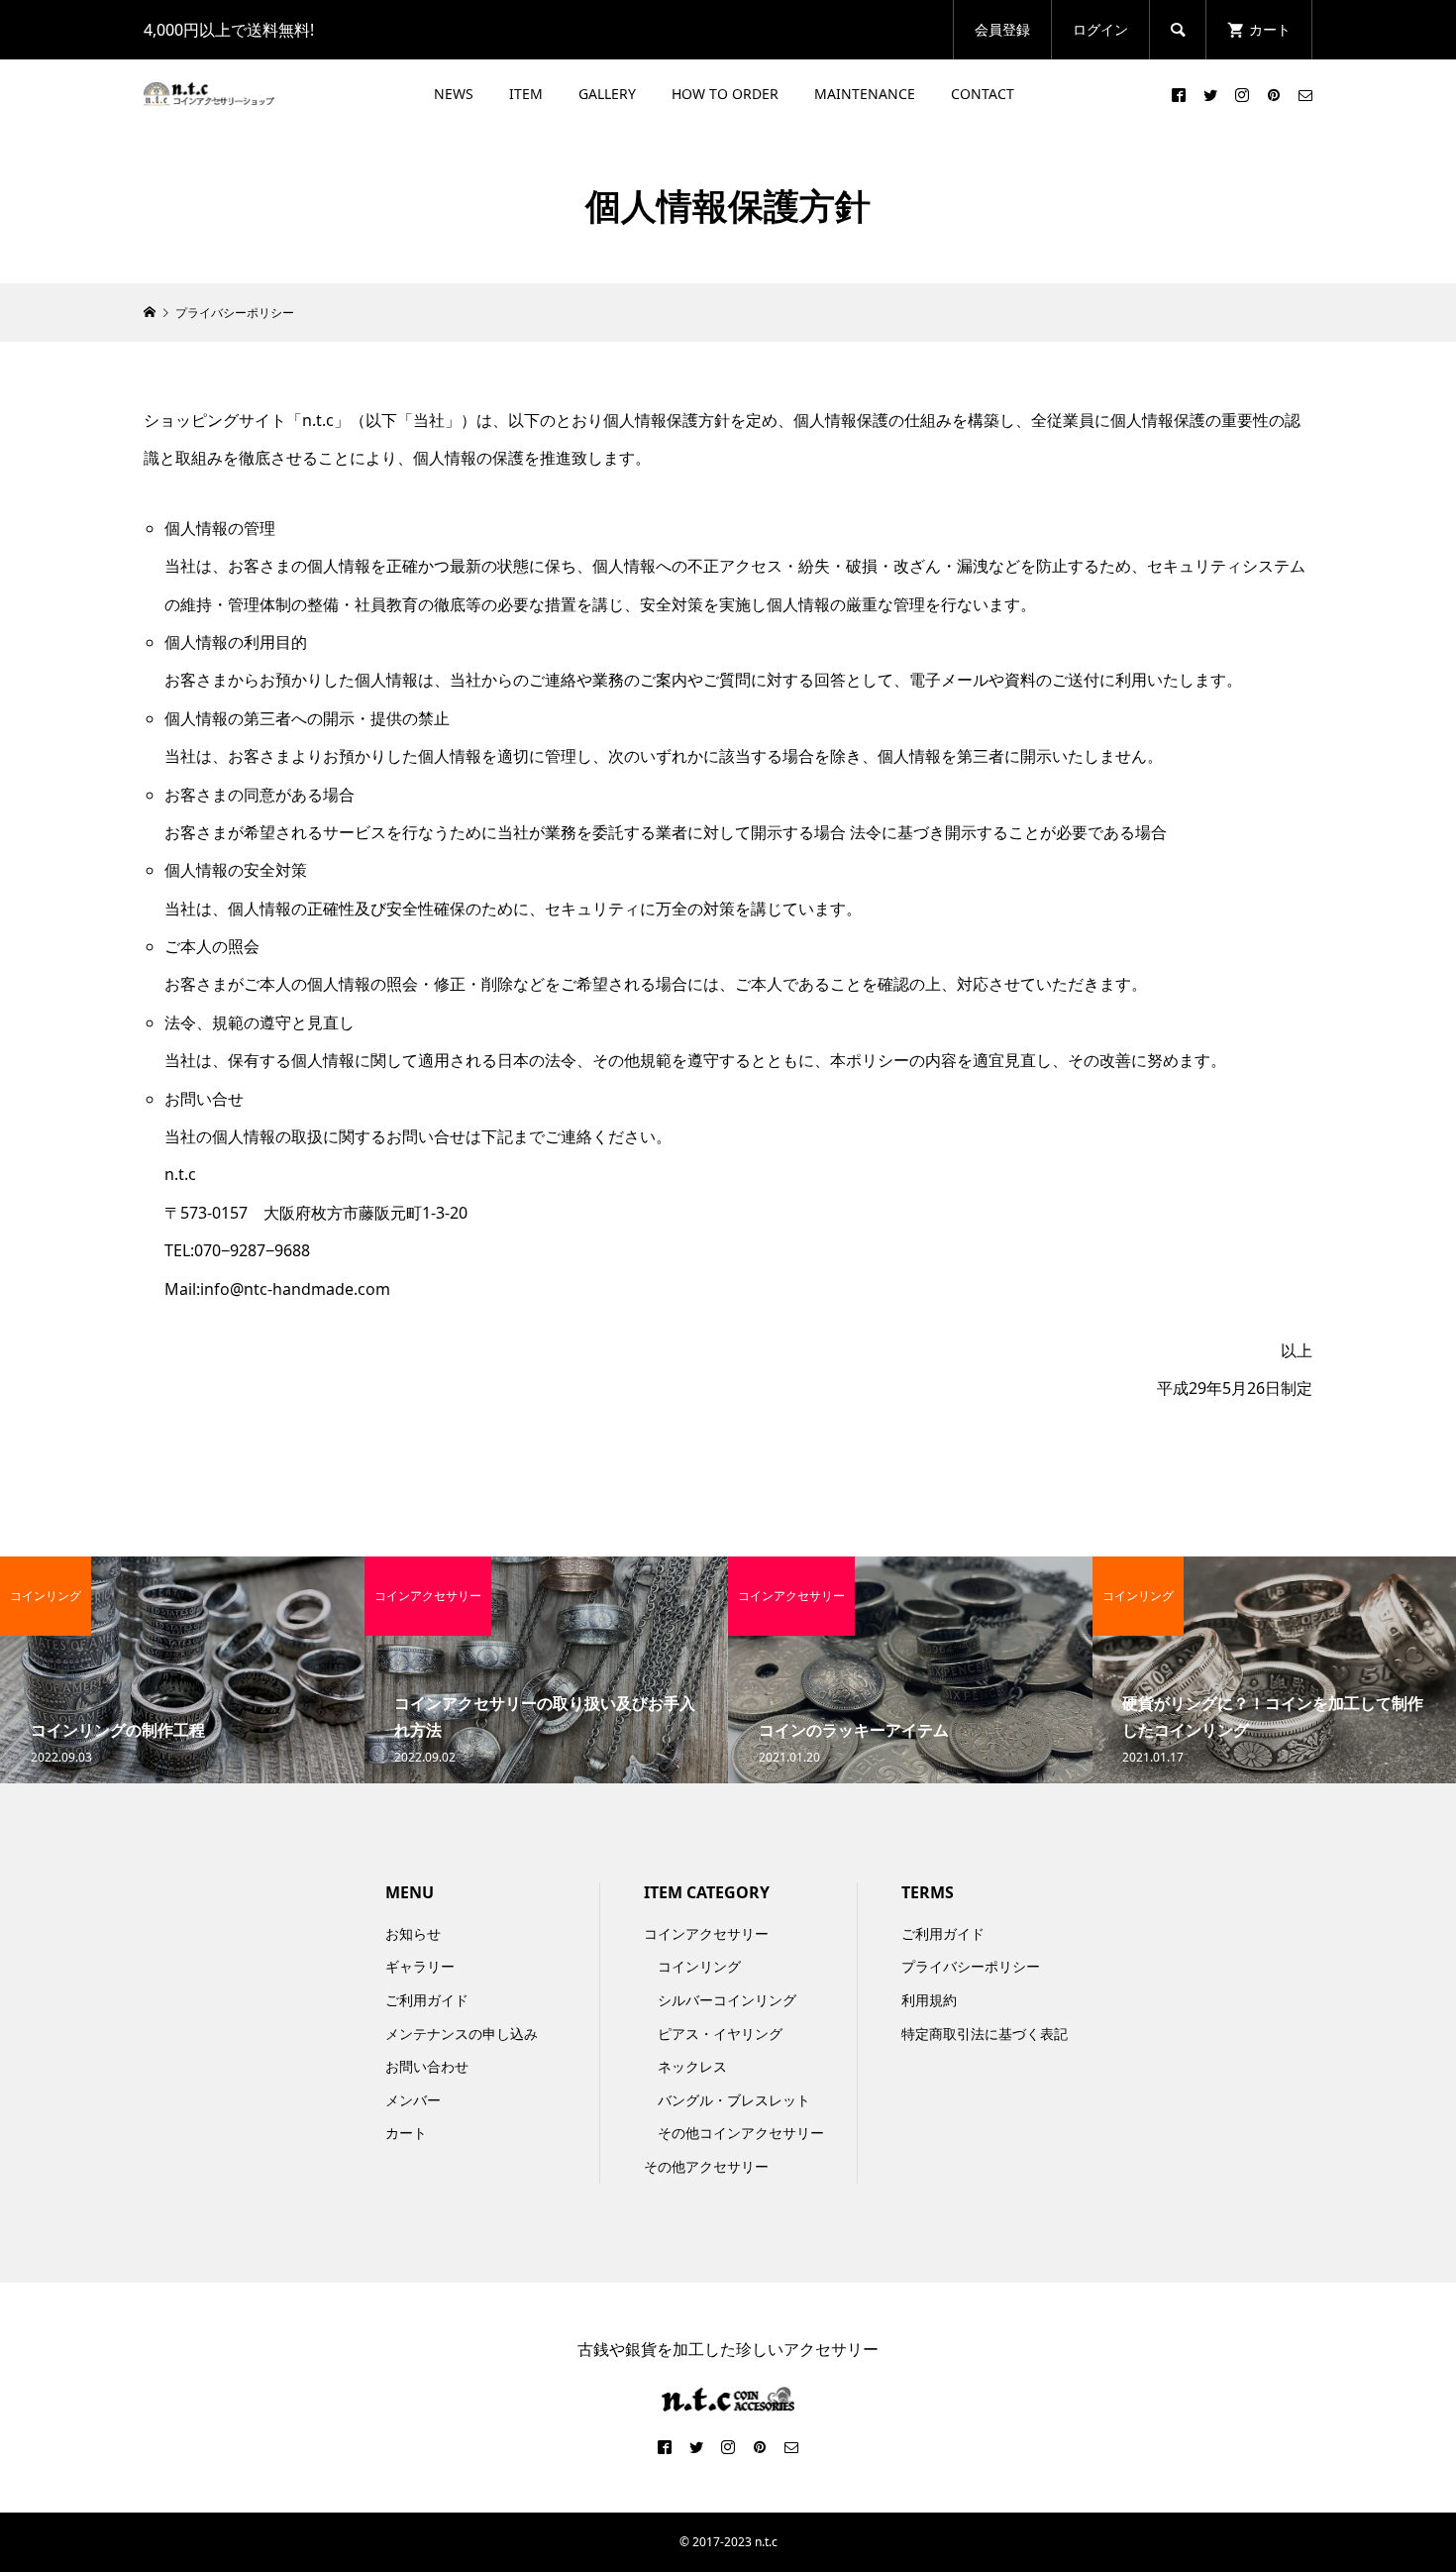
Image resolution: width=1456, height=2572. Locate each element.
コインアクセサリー (706, 1933)
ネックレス (692, 2066)
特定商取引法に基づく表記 (985, 2034)
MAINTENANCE (865, 94)
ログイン (1100, 29)
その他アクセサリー (706, 2166)
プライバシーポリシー (971, 1966)
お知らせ (413, 1933)
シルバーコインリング (727, 2000)
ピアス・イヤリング (720, 2034)
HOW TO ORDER (725, 94)
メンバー (413, 2100)
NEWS (454, 94)
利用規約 (929, 2000)
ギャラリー (420, 1966)
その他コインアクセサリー (741, 2133)
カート (406, 2133)
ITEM (526, 94)
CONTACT (983, 94)
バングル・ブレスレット (734, 2100)
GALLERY (607, 94)
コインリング (699, 1966)
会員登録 (1002, 29)
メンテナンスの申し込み (462, 2034)
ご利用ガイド (427, 2000)
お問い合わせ (427, 2066)
